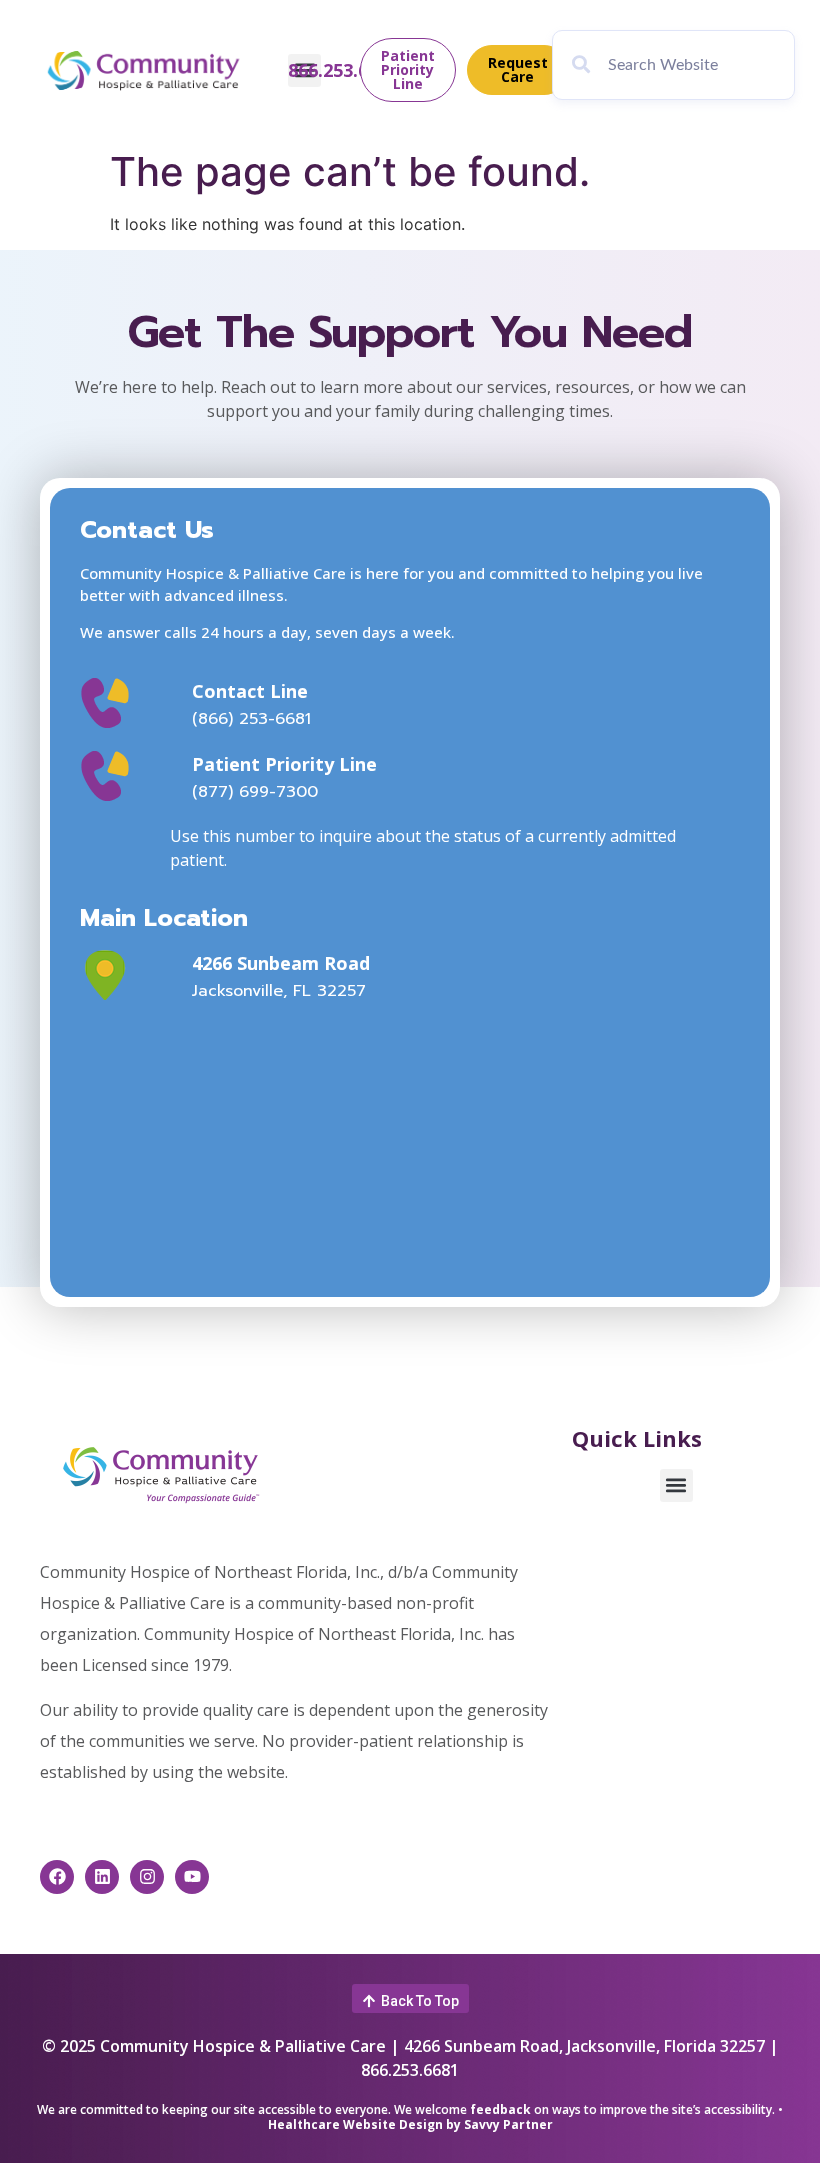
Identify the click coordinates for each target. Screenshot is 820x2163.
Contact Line (250, 691)
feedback (500, 2109)
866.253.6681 (343, 70)
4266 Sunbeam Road (281, 963)
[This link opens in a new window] (129, 975)
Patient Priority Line (284, 764)
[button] (676, 1485)
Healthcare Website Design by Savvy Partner (410, 2124)
